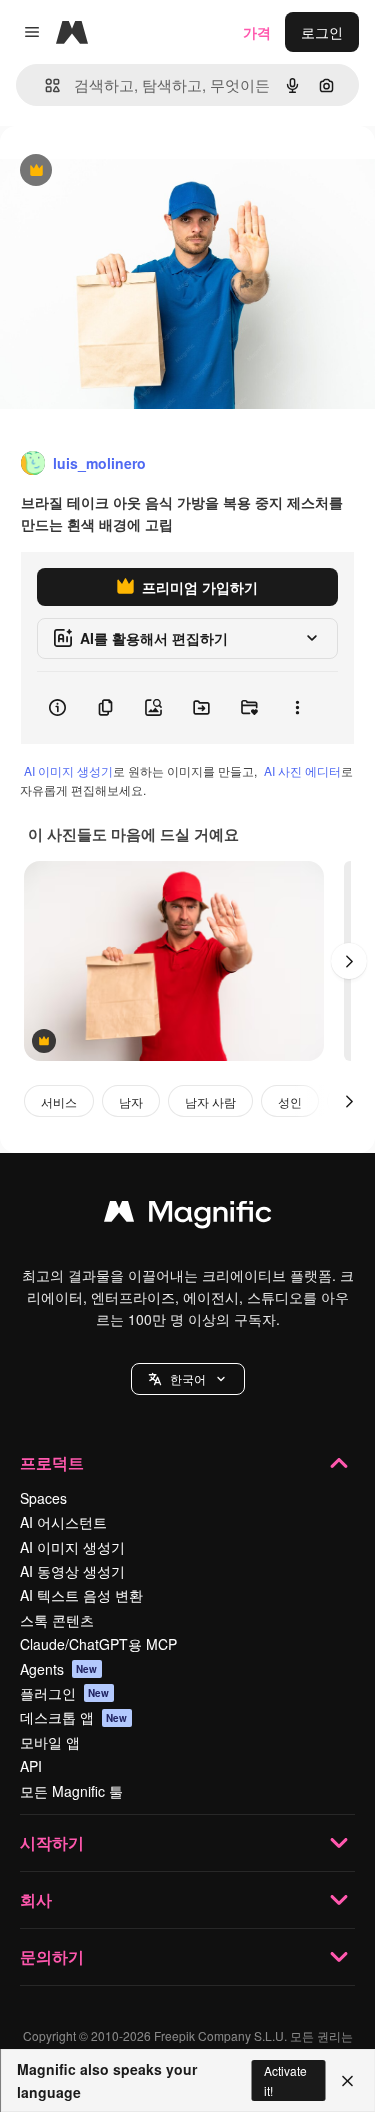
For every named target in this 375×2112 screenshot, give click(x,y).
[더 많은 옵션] (297, 708)
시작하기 (52, 1842)
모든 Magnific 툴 (71, 1791)
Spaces (43, 1498)
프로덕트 (52, 1462)
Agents (59, 1669)
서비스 (59, 1101)
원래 (115, 171)
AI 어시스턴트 (63, 1522)
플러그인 (65, 1693)
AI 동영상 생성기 (72, 1571)
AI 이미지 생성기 (68, 770)
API (31, 1766)
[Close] (347, 2081)
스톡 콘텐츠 (57, 1620)
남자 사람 (210, 1101)
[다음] (349, 961)
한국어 (188, 1378)
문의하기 (52, 1956)
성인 (290, 1101)
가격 (257, 32)
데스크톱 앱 (74, 1717)
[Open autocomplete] (44, 85)
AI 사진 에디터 (302, 770)
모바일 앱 (50, 1742)
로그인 (322, 32)
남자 (131, 1101)
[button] (188, 1379)
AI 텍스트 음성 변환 (81, 1595)
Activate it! (285, 2080)
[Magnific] (188, 1216)
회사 (36, 1899)
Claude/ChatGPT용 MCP (98, 1644)
